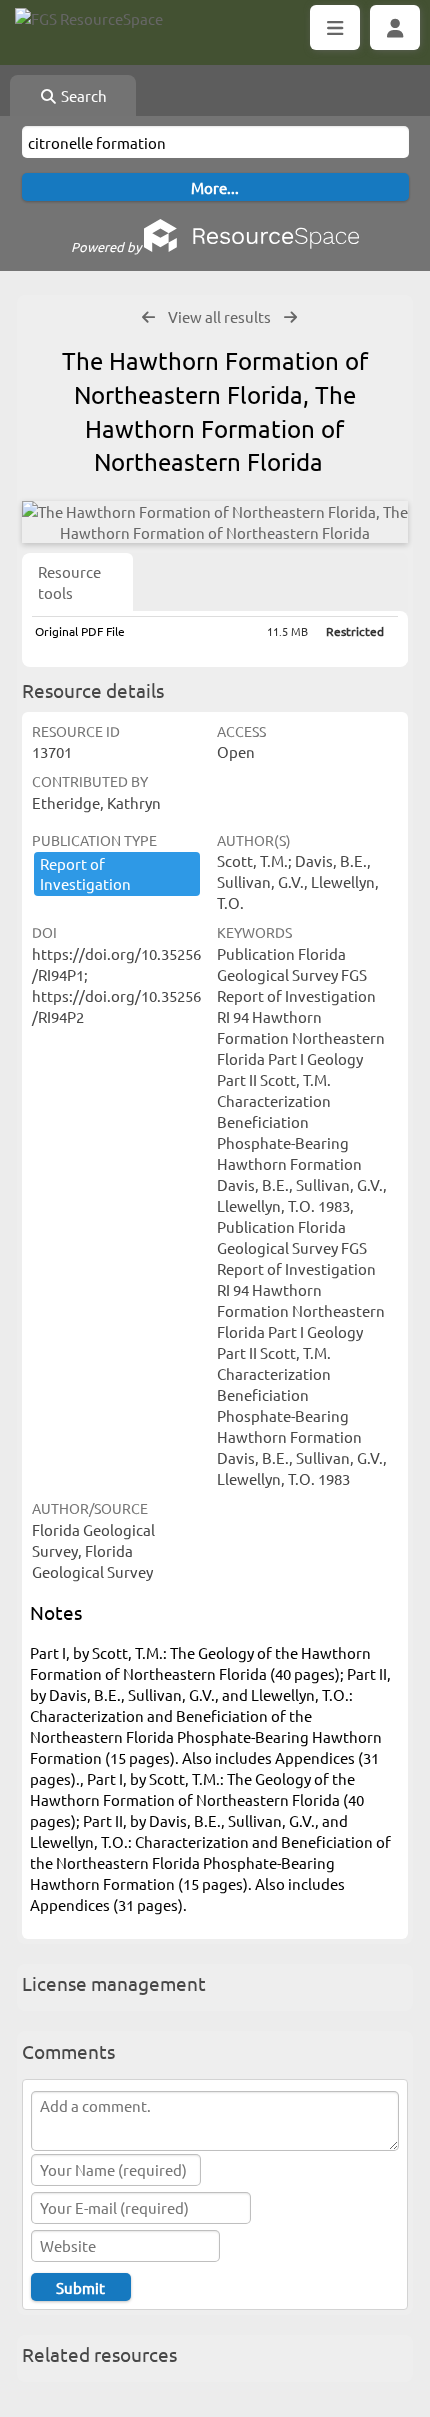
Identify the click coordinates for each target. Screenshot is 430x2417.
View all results (219, 316)
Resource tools (69, 582)
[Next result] (290, 317)
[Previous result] (148, 317)
